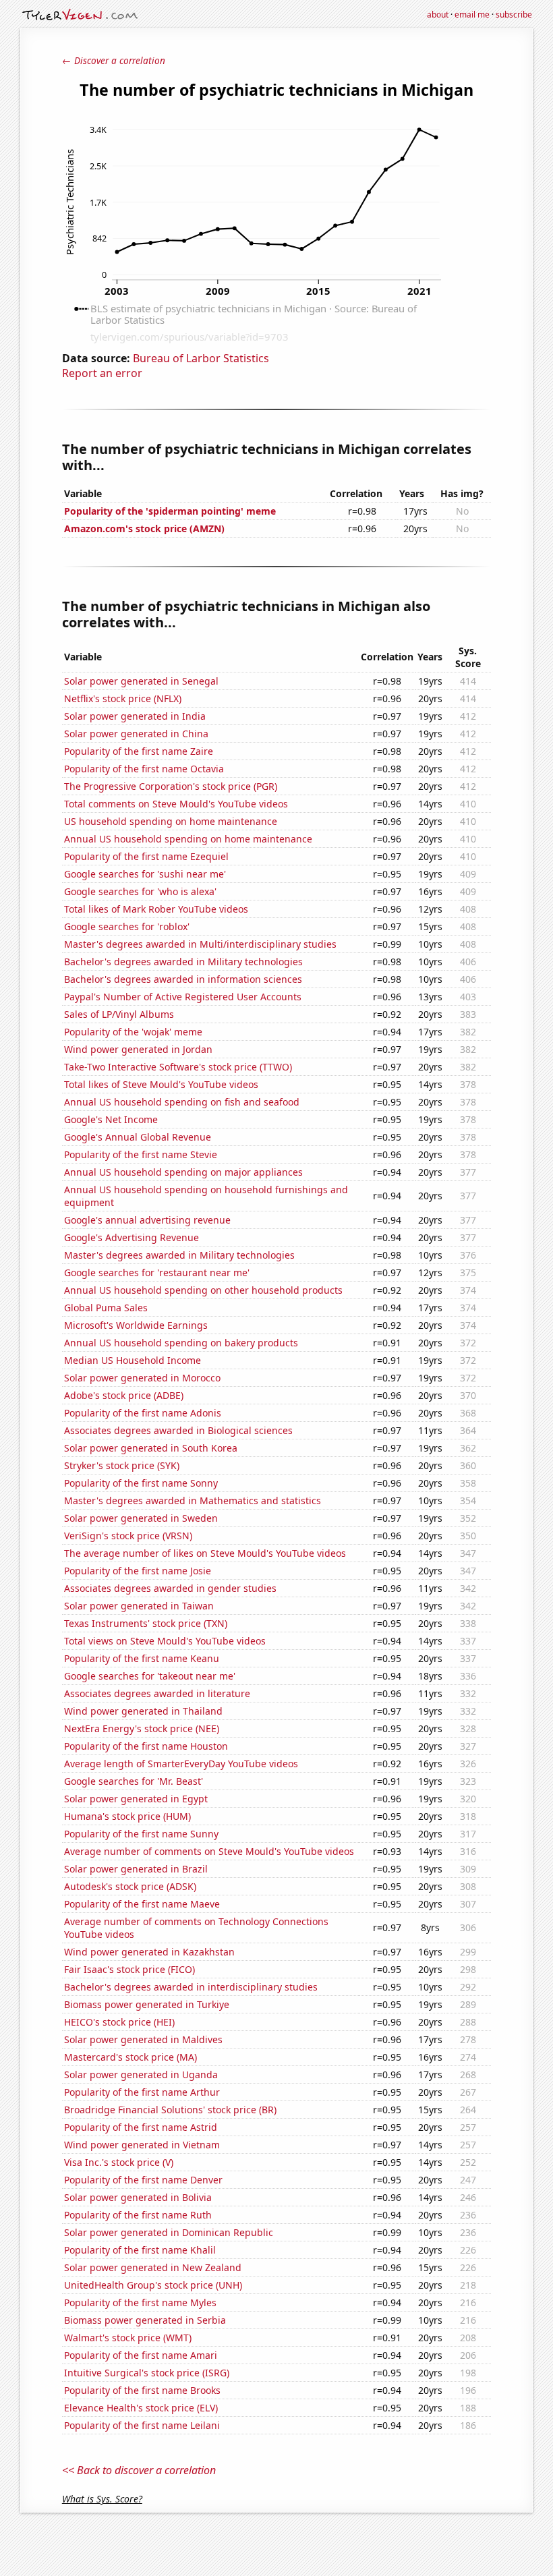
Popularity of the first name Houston (146, 1746)
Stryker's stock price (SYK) (122, 1465)
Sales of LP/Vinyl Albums (119, 1014)
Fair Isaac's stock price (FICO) (129, 1969)
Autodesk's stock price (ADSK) (130, 1886)
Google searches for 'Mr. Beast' (134, 1781)
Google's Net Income (111, 1119)
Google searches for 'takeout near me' (150, 1676)
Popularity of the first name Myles (140, 2302)
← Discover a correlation (114, 60)
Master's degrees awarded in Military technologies (179, 1255)
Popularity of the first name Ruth (138, 2215)
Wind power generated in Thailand (143, 1711)
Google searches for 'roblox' (127, 926)
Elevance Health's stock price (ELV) (141, 2408)
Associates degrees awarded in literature (157, 1693)
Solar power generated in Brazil (136, 1869)
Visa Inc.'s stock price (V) (119, 2162)
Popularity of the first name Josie (138, 1571)
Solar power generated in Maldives (143, 2039)
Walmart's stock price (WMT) (128, 2338)
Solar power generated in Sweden (141, 1518)
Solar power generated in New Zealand (153, 2267)
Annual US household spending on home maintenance (188, 839)
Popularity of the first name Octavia (144, 769)
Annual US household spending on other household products (203, 1290)
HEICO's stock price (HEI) (119, 2022)
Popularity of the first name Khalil (140, 2250)
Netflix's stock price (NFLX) (123, 698)
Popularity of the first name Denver (143, 2180)
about (438, 15)
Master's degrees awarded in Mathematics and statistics (193, 1500)
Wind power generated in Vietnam (142, 2145)
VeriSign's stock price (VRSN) (128, 1536)
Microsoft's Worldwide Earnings (136, 1325)
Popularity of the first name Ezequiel (146, 856)
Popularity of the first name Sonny (141, 1483)
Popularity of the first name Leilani (142, 2425)
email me (472, 15)
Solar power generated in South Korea (151, 1448)
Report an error (102, 373)
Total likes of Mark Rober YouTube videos (156, 909)
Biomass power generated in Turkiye (147, 2004)
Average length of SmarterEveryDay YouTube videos (181, 1764)
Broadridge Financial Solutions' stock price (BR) (170, 2110)
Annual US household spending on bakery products (181, 1343)
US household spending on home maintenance (171, 821)
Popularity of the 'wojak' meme (133, 1032)
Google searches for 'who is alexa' (140, 891)
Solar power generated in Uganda (141, 2074)
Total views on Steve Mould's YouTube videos (165, 1641)
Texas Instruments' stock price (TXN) (146, 1623)
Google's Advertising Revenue (132, 1237)
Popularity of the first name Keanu (142, 1658)
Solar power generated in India (135, 716)
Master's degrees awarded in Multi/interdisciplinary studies (200, 944)
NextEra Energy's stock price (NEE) (142, 1728)
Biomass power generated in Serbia (145, 2320)
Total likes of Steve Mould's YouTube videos (161, 1084)
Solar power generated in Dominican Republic (169, 2232)
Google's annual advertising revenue (147, 1220)
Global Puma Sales (106, 1308)
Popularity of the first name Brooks (142, 2390)
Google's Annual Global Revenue (138, 1137)
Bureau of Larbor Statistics (201, 358)
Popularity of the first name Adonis (143, 1413)
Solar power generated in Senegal (141, 681)
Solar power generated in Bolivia (138, 2197)
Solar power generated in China (136, 734)
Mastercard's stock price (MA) (130, 2057)
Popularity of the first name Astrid (141, 2127)
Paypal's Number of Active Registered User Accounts (183, 997)
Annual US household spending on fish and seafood (182, 1102)
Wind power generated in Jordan (138, 1049)
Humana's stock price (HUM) (127, 1816)
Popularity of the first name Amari (141, 2355)
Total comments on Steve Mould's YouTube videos (176, 804)
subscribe (514, 15)
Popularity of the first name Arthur (142, 2092)
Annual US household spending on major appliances (183, 1172)
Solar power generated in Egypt (136, 1799)
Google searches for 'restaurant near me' (157, 1272)
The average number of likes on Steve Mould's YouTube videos (205, 1553)
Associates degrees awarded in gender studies (170, 1588)
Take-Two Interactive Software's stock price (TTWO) (178, 1067)
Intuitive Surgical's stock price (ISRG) (147, 2373)
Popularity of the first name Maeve (142, 1904)
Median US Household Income (133, 1360)
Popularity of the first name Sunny (141, 1834)
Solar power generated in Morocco (142, 1378)
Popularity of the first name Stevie (141, 1154)
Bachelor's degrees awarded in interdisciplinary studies (191, 1987)
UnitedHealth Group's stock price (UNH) (153, 2285)
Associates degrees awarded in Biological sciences (178, 1430)
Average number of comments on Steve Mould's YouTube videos (209, 1851)
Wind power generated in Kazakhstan (149, 1952)
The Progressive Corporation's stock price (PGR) (171, 786)
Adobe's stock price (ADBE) (124, 1395)
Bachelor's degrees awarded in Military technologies (183, 962)
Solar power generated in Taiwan (139, 1606)
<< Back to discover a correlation (139, 2470)
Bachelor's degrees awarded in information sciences (183, 979)
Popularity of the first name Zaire (139, 751)
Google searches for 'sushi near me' (145, 874)
